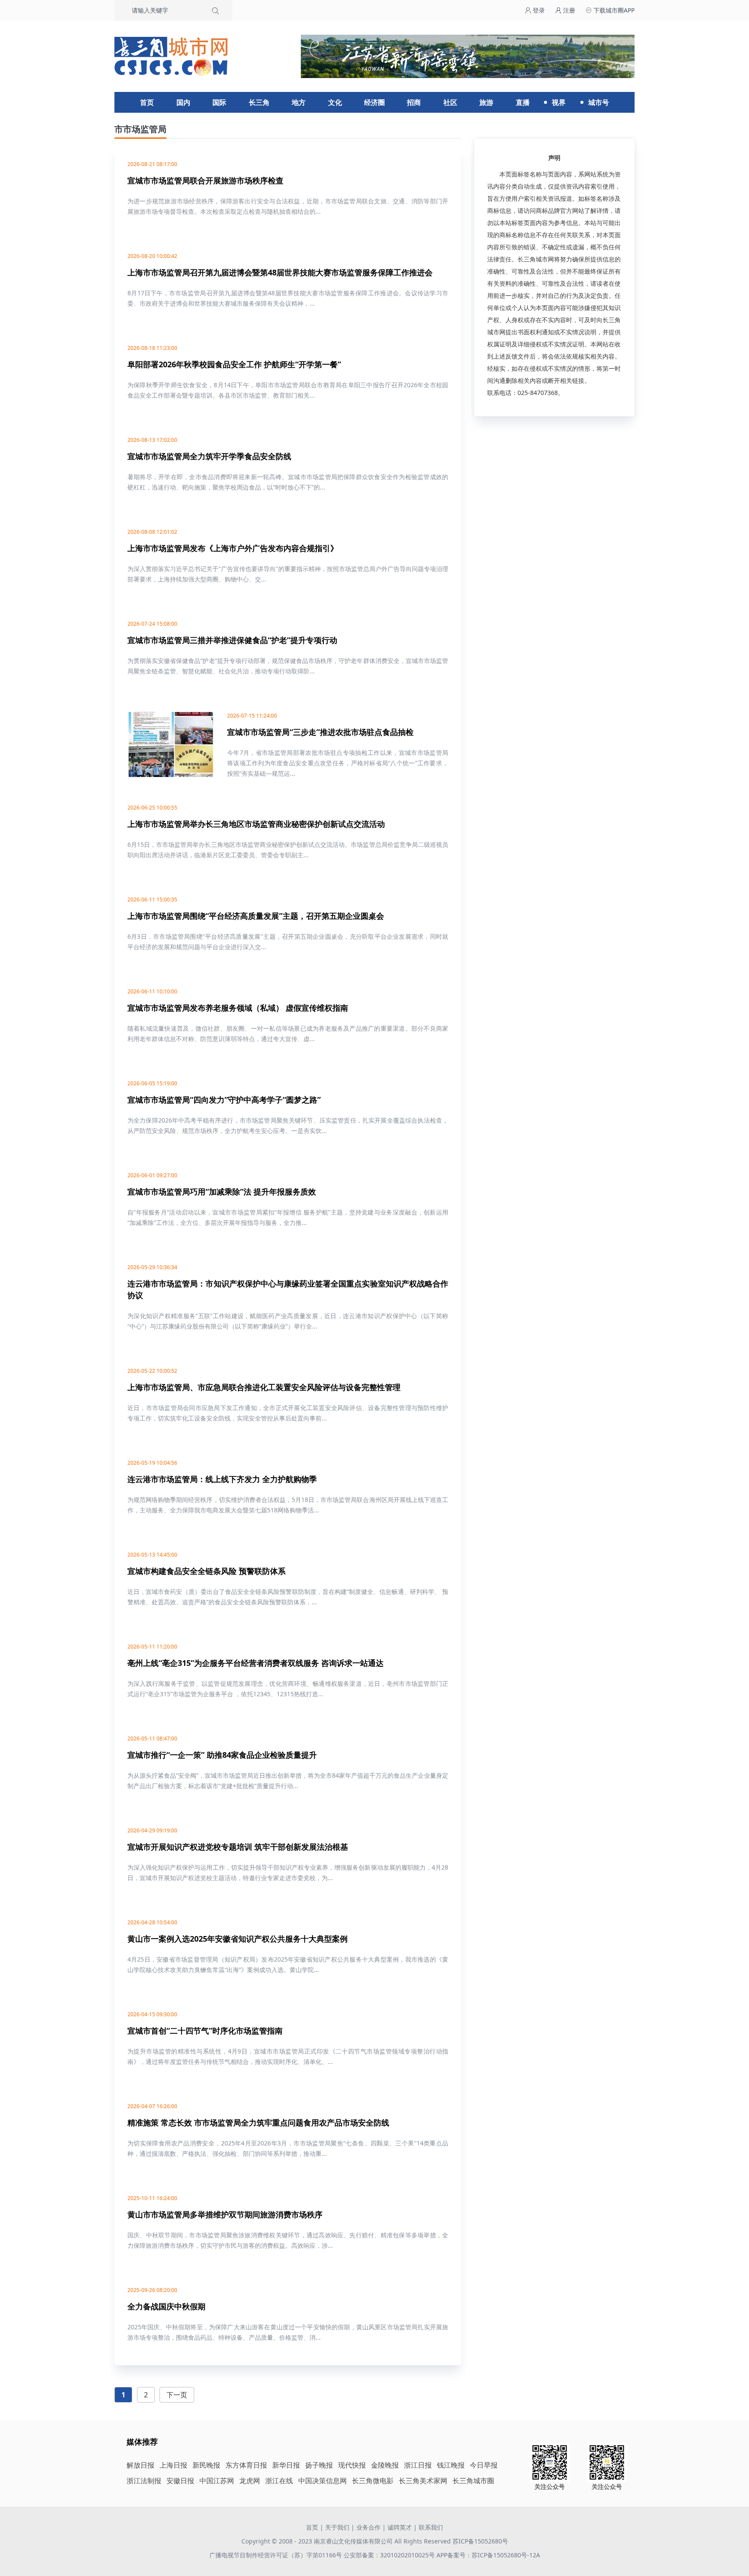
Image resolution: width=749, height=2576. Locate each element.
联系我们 (431, 2527)
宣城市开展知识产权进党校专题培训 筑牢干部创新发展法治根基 (238, 1847)
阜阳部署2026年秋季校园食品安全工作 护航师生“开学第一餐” (234, 364)
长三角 (259, 102)
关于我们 (337, 2527)
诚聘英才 (400, 2527)
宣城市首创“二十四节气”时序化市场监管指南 (205, 2031)
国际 (219, 102)
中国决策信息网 (322, 2481)
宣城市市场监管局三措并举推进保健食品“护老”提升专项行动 (232, 640)
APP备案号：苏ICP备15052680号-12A (488, 2555)
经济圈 (374, 102)
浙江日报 (418, 2465)
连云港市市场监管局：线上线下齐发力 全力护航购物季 (222, 1479)
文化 (335, 102)
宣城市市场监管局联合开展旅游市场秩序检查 (205, 180)
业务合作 (368, 2527)
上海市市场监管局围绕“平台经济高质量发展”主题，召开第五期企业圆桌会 (256, 916)
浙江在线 (279, 2481)
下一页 (177, 2395)
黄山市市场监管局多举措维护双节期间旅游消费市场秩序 (225, 2214)
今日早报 (484, 2465)
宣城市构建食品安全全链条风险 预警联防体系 (207, 1571)
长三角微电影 (373, 2481)
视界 (559, 102)
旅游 (486, 102)
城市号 (599, 102)
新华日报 (286, 2465)
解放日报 (140, 2465)
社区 (450, 102)
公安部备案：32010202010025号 (390, 2555)
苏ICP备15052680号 (480, 2541)
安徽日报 (180, 2481)
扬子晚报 (319, 2465)
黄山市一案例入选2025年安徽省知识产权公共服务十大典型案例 (238, 1939)
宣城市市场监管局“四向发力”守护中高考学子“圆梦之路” (224, 1100)
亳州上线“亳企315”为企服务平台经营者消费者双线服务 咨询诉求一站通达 (256, 1663)
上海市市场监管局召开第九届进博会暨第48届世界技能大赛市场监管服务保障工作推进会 (280, 272)
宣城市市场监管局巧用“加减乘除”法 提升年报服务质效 (222, 1192)
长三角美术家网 (423, 2481)
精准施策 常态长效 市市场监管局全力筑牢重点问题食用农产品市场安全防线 (258, 2122)
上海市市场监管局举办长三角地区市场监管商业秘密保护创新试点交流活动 (256, 824)
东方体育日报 (246, 2465)
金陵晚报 (385, 2465)
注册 (568, 10)
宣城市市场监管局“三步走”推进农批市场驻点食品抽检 (320, 732)
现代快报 (352, 2465)
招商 (414, 102)
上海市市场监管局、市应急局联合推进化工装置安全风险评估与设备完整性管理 (264, 1387)
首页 (147, 102)
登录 (538, 10)
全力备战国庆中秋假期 (166, 2306)
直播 (523, 102)
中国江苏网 (217, 2481)
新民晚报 (206, 2465)
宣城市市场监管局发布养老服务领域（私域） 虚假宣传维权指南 (238, 1008)
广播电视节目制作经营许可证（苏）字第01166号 (277, 2555)
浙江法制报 (144, 2481)
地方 (299, 102)
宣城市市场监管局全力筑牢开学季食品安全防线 (209, 456)
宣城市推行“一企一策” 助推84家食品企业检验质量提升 (222, 1755)
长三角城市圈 (473, 2481)
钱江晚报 (451, 2465)
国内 (183, 102)
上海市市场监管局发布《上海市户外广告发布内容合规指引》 (233, 548)
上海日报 (173, 2465)
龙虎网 (250, 2481)
